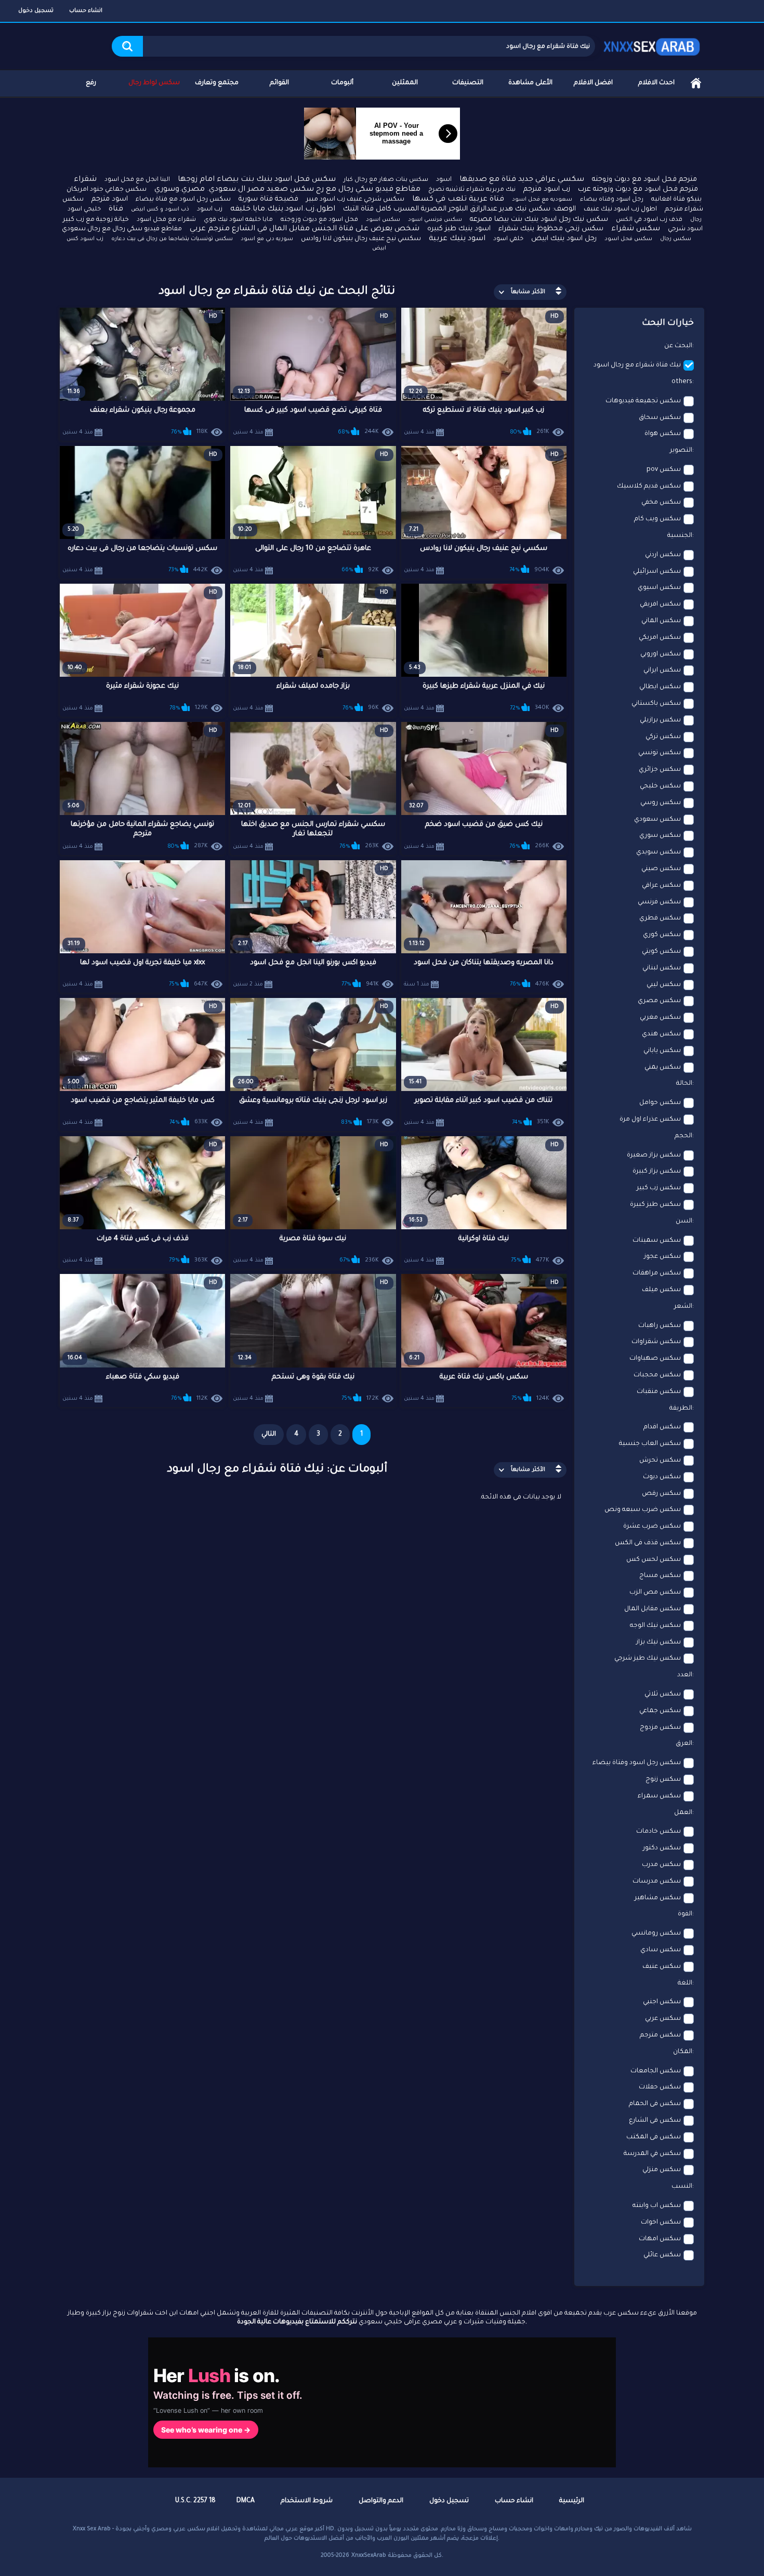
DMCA (246, 2501)
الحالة (684, 1084)
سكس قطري (660, 918)
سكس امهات (660, 2239)
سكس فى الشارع (655, 2121)
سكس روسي (661, 803)
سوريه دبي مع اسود (267, 239)
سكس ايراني (662, 671)
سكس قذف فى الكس (648, 1543)
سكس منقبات (659, 1392)
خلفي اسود (508, 239)
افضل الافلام (593, 83)
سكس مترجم (660, 2035)
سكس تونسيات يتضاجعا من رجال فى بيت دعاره (172, 239)
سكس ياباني (662, 1051)
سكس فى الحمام (655, 2104)
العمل (683, 1813)
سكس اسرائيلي (657, 572)
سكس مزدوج (660, 1728)
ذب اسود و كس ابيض (160, 209)
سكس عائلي (662, 2255)
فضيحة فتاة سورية (268, 199)
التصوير (681, 451)
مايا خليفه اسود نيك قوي (238, 220)
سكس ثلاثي (663, 1694)
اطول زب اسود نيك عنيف (620, 209)
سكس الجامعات (656, 2071)
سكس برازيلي (660, 720)
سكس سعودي (657, 820)
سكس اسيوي (659, 588)
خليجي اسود (84, 210)
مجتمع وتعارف (217, 83)
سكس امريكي (660, 638)
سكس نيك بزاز (658, 1642)
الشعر (683, 1307)
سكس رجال (676, 239)
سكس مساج (660, 1576)
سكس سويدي (658, 852)
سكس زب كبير (659, 1188)
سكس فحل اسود (628, 239)
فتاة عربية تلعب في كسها (458, 200)
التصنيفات (468, 83)
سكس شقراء (636, 229)
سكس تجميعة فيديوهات (643, 401)
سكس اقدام (662, 1427)
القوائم (279, 83)
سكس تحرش (660, 1461)
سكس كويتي (661, 952)
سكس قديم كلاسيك (649, 487)
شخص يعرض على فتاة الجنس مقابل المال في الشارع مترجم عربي (305, 229)
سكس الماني (661, 621)
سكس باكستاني (656, 704)
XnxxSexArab (369, 2556)
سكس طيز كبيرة (655, 1205)
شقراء (85, 180)
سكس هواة (663, 434)
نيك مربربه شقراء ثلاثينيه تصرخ (472, 190)
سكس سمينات (657, 1241)
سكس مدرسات (657, 1882)
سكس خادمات (658, 1832)
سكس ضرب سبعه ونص (643, 1510)
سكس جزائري (660, 770)
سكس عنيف (662, 1967)
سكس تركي (663, 737)
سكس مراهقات (657, 1273)
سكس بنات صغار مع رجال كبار (386, 180)
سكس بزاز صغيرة (654, 1155)
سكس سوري (660, 836)
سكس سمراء (659, 1796)
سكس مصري (659, 1001)
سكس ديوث (662, 1477)
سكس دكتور (662, 1848)
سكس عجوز (662, 1257)
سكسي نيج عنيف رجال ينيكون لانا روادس (361, 239)
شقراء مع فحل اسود (166, 220)
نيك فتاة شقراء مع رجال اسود (637, 365)
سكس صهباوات (655, 1359)
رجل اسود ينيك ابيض (564, 239)
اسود (444, 180)
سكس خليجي (660, 786)
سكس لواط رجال (154, 83)
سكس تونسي (660, 753)
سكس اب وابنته (657, 2206)
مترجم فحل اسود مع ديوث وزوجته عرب (638, 189)
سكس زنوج (663, 1780)
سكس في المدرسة (652, 2154)
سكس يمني (663, 1068)
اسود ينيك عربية (457, 239)
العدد (685, 1675)
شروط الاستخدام (307, 2501)
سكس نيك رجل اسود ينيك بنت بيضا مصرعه (539, 220)
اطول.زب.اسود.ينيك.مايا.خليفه (283, 209)
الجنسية (680, 536)
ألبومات (342, 83)
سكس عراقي (661, 886)
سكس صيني (661, 869)
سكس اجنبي (662, 2002)
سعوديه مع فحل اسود (542, 200)
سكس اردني (663, 555)
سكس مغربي (660, 1018)
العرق (684, 1744)
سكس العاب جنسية (650, 1444)
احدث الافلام (656, 83)
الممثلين (405, 83)
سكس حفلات (660, 2087)
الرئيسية (696, 83)
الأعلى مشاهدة (530, 83)
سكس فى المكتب (654, 2137)
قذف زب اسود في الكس (649, 220)
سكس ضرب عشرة (652, 1527)
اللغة (685, 1983)
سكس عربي (663, 2019)
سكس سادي (661, 1950)
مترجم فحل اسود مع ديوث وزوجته (644, 180)
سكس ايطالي (660, 687)
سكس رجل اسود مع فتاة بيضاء (183, 200)
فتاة (116, 209)
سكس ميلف (661, 1290)
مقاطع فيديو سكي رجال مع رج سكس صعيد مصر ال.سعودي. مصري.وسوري (287, 190)
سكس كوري (662, 935)
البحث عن (678, 346)
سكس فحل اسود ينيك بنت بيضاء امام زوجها (257, 180)
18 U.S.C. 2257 (195, 2501)
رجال (696, 220)
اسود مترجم (110, 199)
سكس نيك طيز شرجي (648, 1659)
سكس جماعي (660, 1711)
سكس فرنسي (659, 902)
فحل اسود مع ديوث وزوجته (319, 220)
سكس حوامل (660, 1103)
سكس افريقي (660, 604)
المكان (683, 2052)
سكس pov (664, 470)
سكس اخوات (661, 2223)
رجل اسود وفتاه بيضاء (612, 200)
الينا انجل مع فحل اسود (137, 180)
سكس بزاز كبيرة (657, 1172)
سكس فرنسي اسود (435, 220)
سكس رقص (661, 1494)
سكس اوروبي (661, 654)
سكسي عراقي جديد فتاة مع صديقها (522, 180)
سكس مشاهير (658, 1898)
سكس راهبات (660, 1326)
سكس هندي (661, 1034)
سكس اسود (383, 220)
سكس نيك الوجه (655, 1626)
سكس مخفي (661, 503)
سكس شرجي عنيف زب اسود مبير (355, 200)
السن (684, 1221)
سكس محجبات (657, 1375)
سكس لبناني (662, 968)
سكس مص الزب (655, 1593)
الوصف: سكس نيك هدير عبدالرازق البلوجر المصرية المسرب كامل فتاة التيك (459, 209)
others (682, 382)
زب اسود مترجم (547, 189)
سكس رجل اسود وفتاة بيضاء (637, 1763)
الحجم (683, 1136)
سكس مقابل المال (653, 1609)
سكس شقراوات (656, 1342)
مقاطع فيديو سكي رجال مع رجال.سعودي (122, 229)
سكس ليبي (664, 985)
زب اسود (210, 209)
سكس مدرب (661, 1865)
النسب (682, 2187)
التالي (269, 1435)
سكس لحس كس (654, 1560)
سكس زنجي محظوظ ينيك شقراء (551, 229)
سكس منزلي (662, 2170)
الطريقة (681, 1409)
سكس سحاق (660, 418)
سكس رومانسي (656, 1934)
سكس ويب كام (657, 519)
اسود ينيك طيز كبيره (459, 229)
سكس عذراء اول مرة (650, 1120)
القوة (685, 1914)
